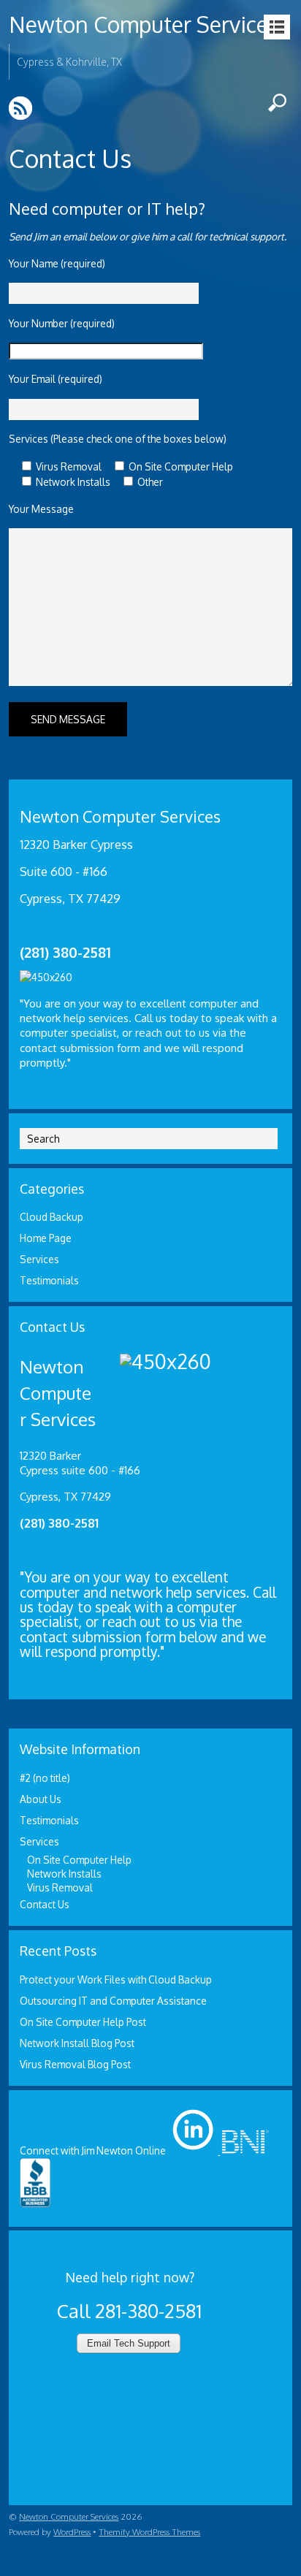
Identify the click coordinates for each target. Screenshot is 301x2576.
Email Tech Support (129, 2343)
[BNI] (244, 2150)
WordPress (72, 2532)
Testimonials (49, 1280)
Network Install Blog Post (77, 2043)
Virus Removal (60, 1887)
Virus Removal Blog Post (75, 2064)
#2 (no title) (45, 1778)
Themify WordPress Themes (149, 2532)
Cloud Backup (52, 1217)
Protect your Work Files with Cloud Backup (116, 1979)
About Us (41, 1799)
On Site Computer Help (79, 1860)
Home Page (46, 1238)
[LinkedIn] (193, 2150)
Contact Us (45, 1904)
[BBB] (35, 2204)
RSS (22, 108)
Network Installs (64, 1874)
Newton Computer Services (144, 24)
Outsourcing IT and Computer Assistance (113, 2001)
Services (39, 1259)
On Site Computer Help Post (83, 2022)
